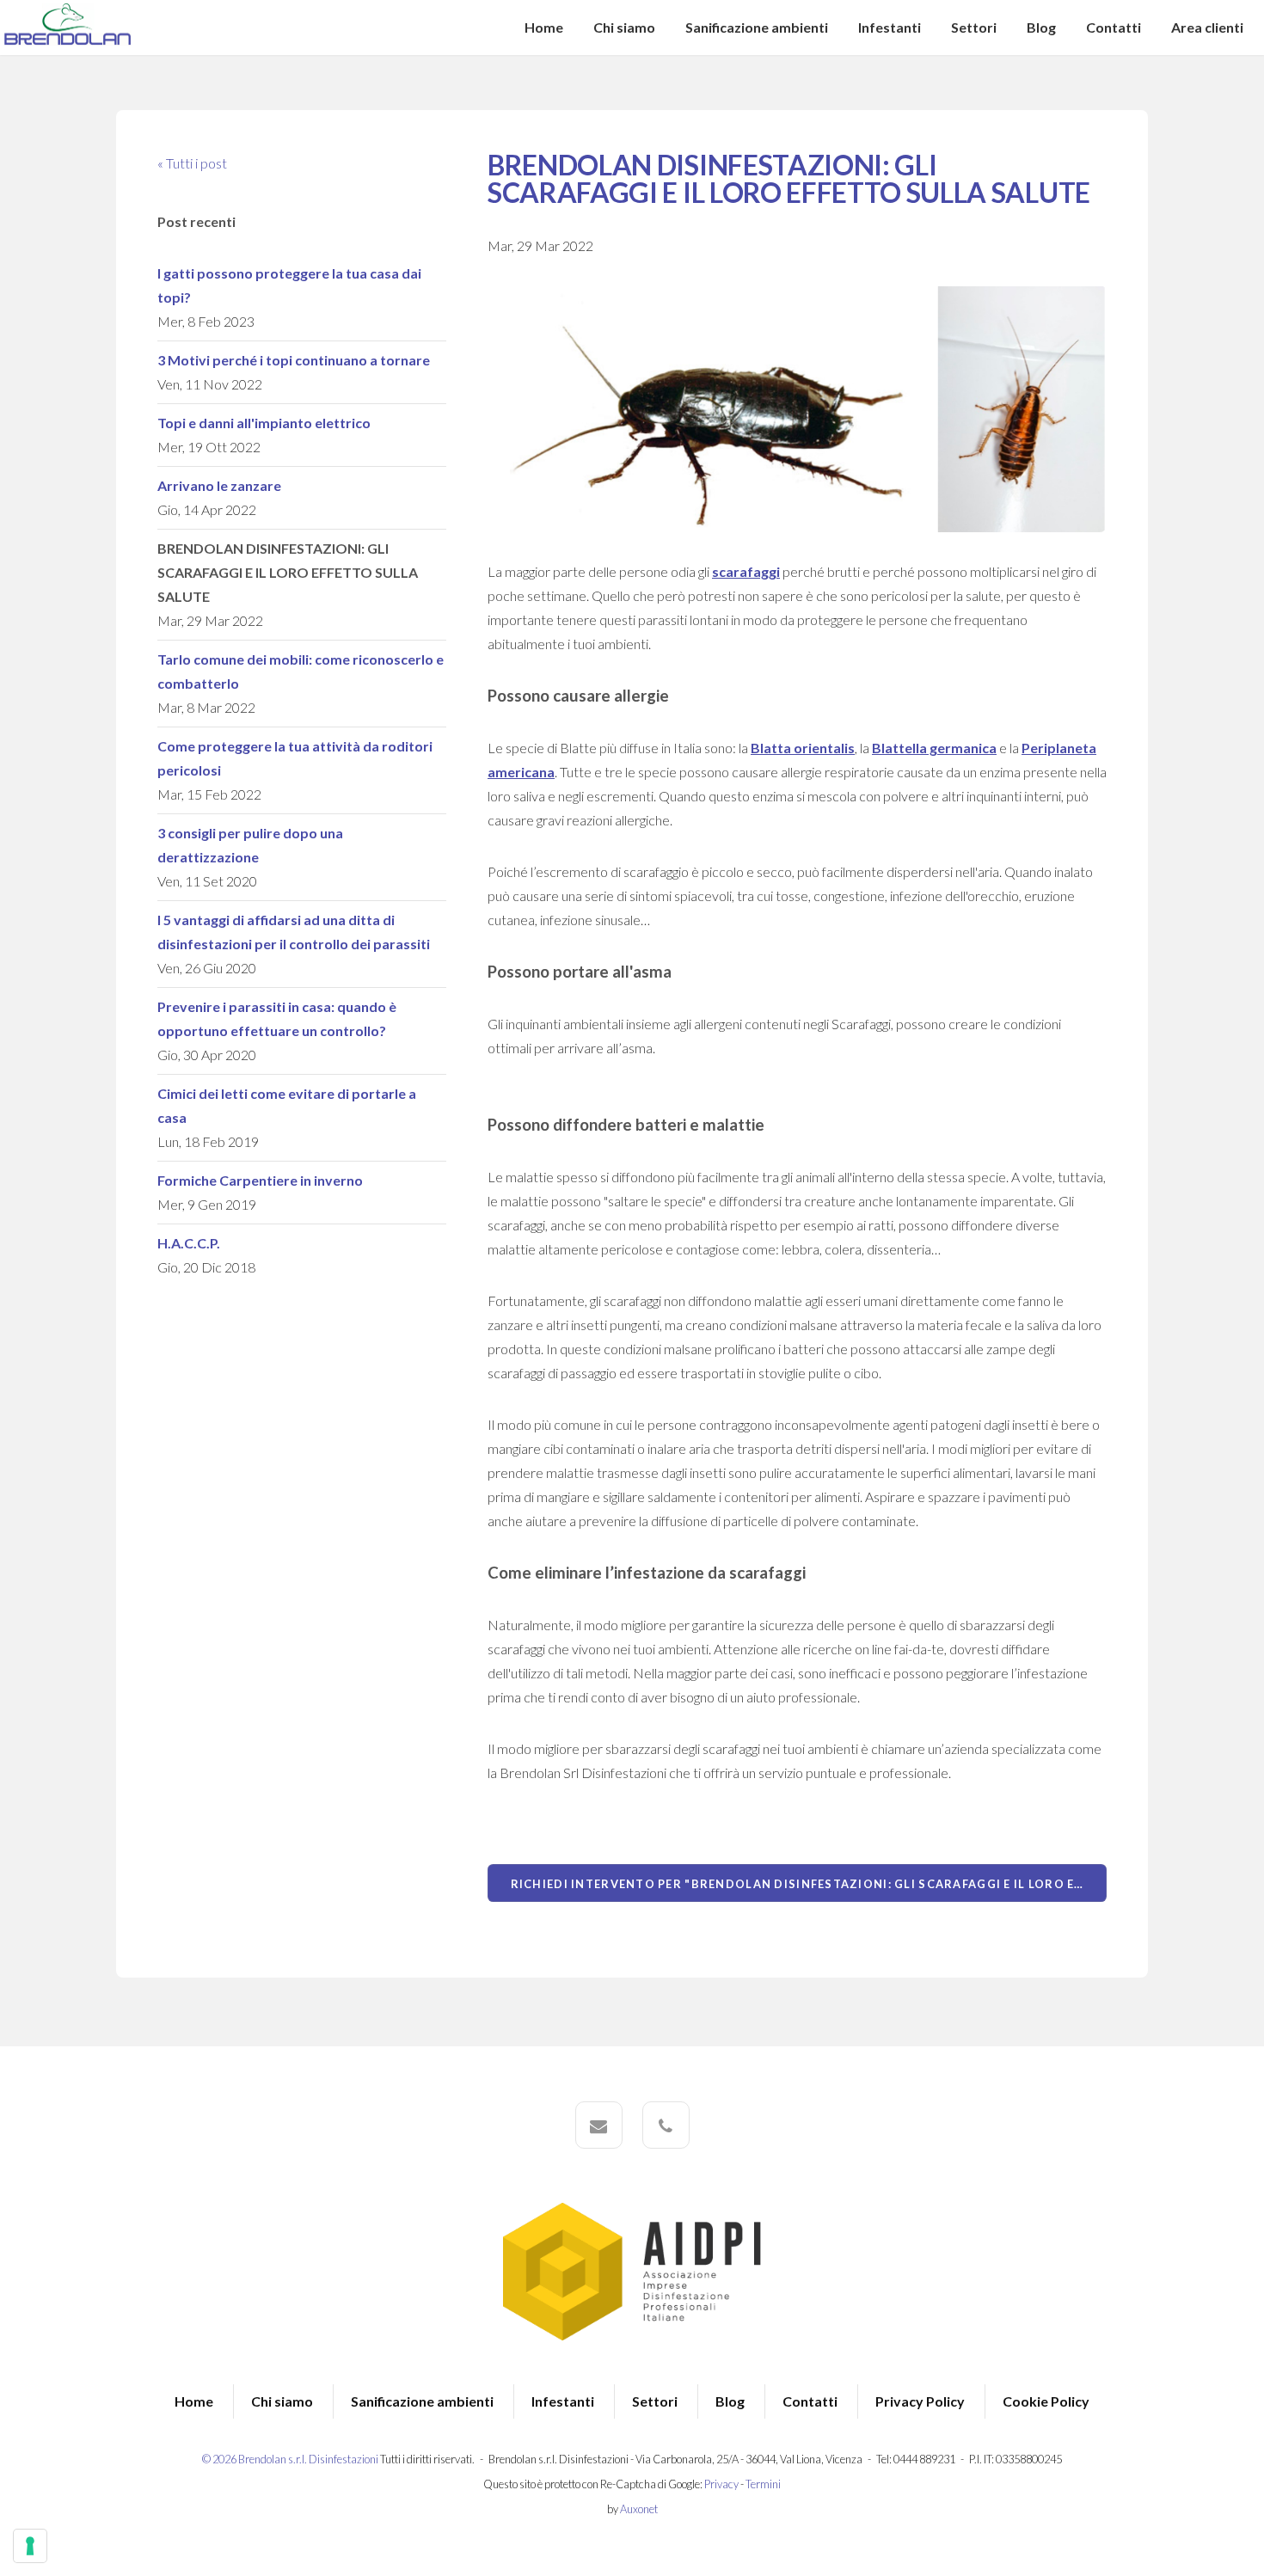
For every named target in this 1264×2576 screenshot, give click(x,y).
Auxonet (639, 2509)
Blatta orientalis (803, 748)
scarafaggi (746, 571)
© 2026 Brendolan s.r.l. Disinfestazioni (290, 2459)
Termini (763, 2484)
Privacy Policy (920, 2401)
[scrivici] (599, 2125)
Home (544, 27)
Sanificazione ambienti (757, 27)
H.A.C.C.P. (189, 1243)
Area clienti (1207, 27)
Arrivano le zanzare (219, 485)
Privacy (721, 2484)
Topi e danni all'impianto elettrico (264, 423)
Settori (974, 27)
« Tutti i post (192, 163)
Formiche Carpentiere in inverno (260, 1180)
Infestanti (890, 27)
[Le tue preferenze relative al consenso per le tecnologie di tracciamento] (30, 2546)
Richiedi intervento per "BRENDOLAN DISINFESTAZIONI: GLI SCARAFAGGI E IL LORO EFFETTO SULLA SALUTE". (809, 1884)
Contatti (1114, 27)
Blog (1041, 27)
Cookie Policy (1046, 2401)
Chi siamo (624, 27)
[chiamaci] (666, 2125)
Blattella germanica (934, 748)
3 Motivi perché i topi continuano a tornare (294, 360)
